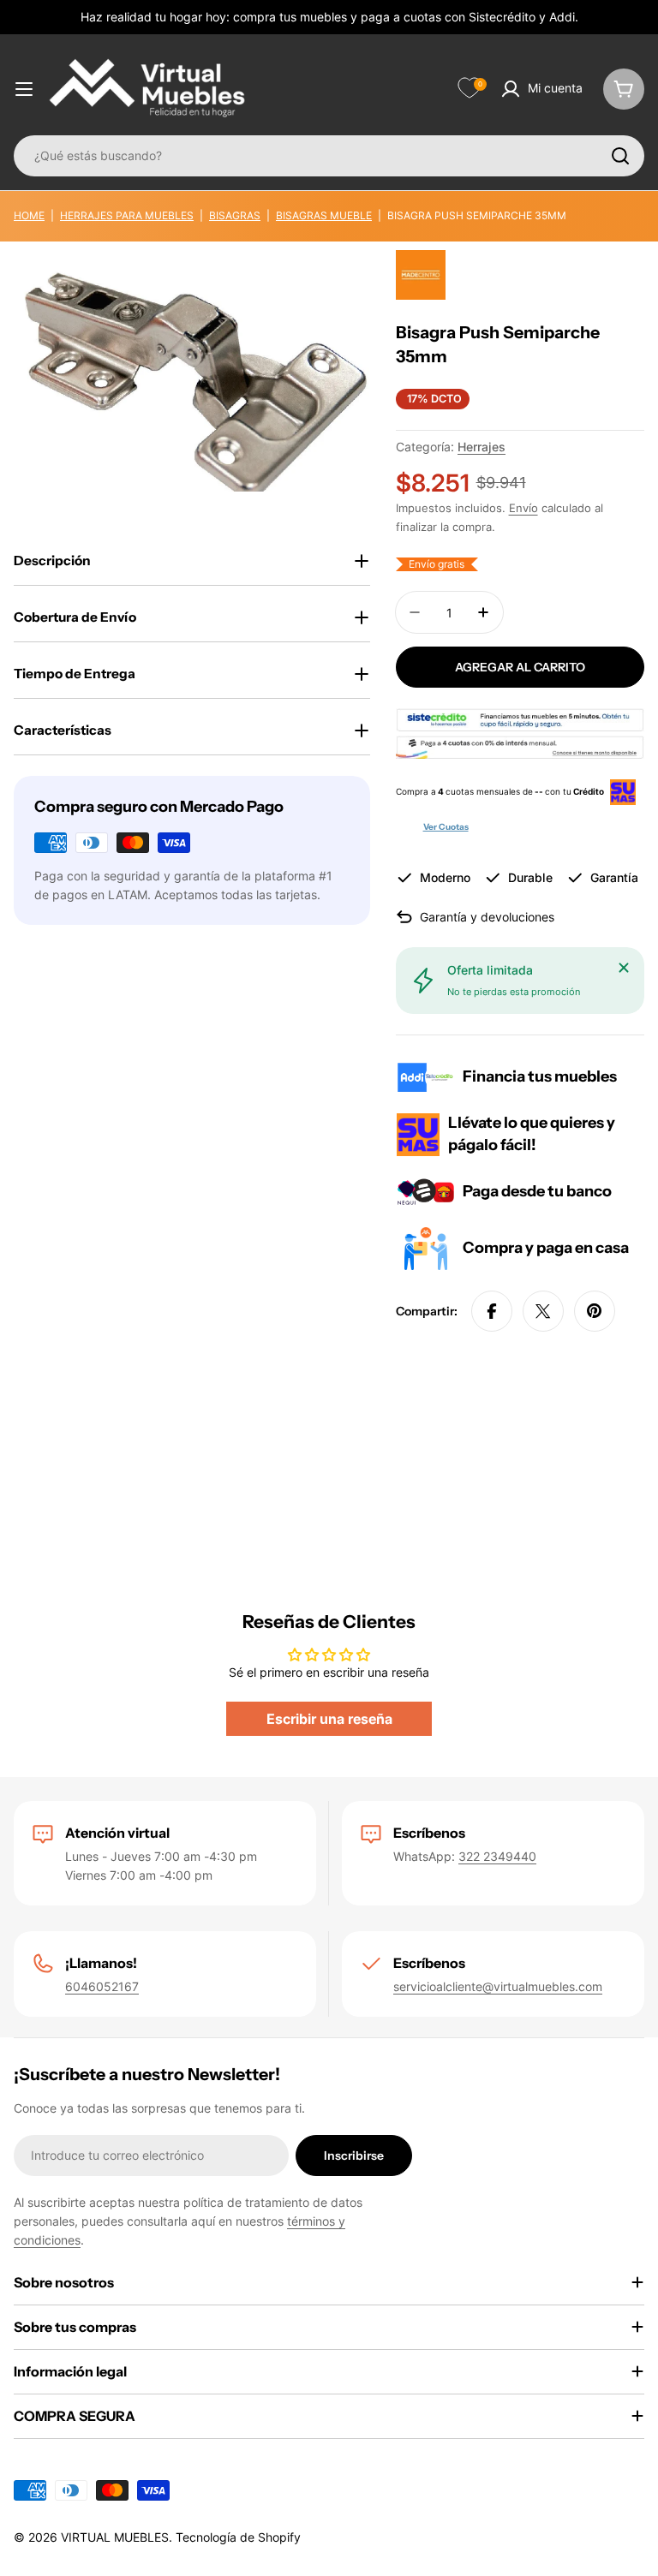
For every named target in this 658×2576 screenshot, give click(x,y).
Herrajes (482, 447)
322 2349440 (497, 1856)
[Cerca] (624, 968)
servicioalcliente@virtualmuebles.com (498, 1986)
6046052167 (102, 1986)
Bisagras (235, 215)
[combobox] (329, 156)
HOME (29, 215)
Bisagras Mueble (324, 215)
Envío (523, 508)
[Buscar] (620, 156)
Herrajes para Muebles (127, 215)
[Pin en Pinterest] (595, 1311)
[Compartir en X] (543, 1311)
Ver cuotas (446, 827)
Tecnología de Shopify (238, 2537)
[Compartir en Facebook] (492, 1311)
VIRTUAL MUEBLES (115, 2537)
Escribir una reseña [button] (329, 1719)
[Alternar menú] (24, 89)
